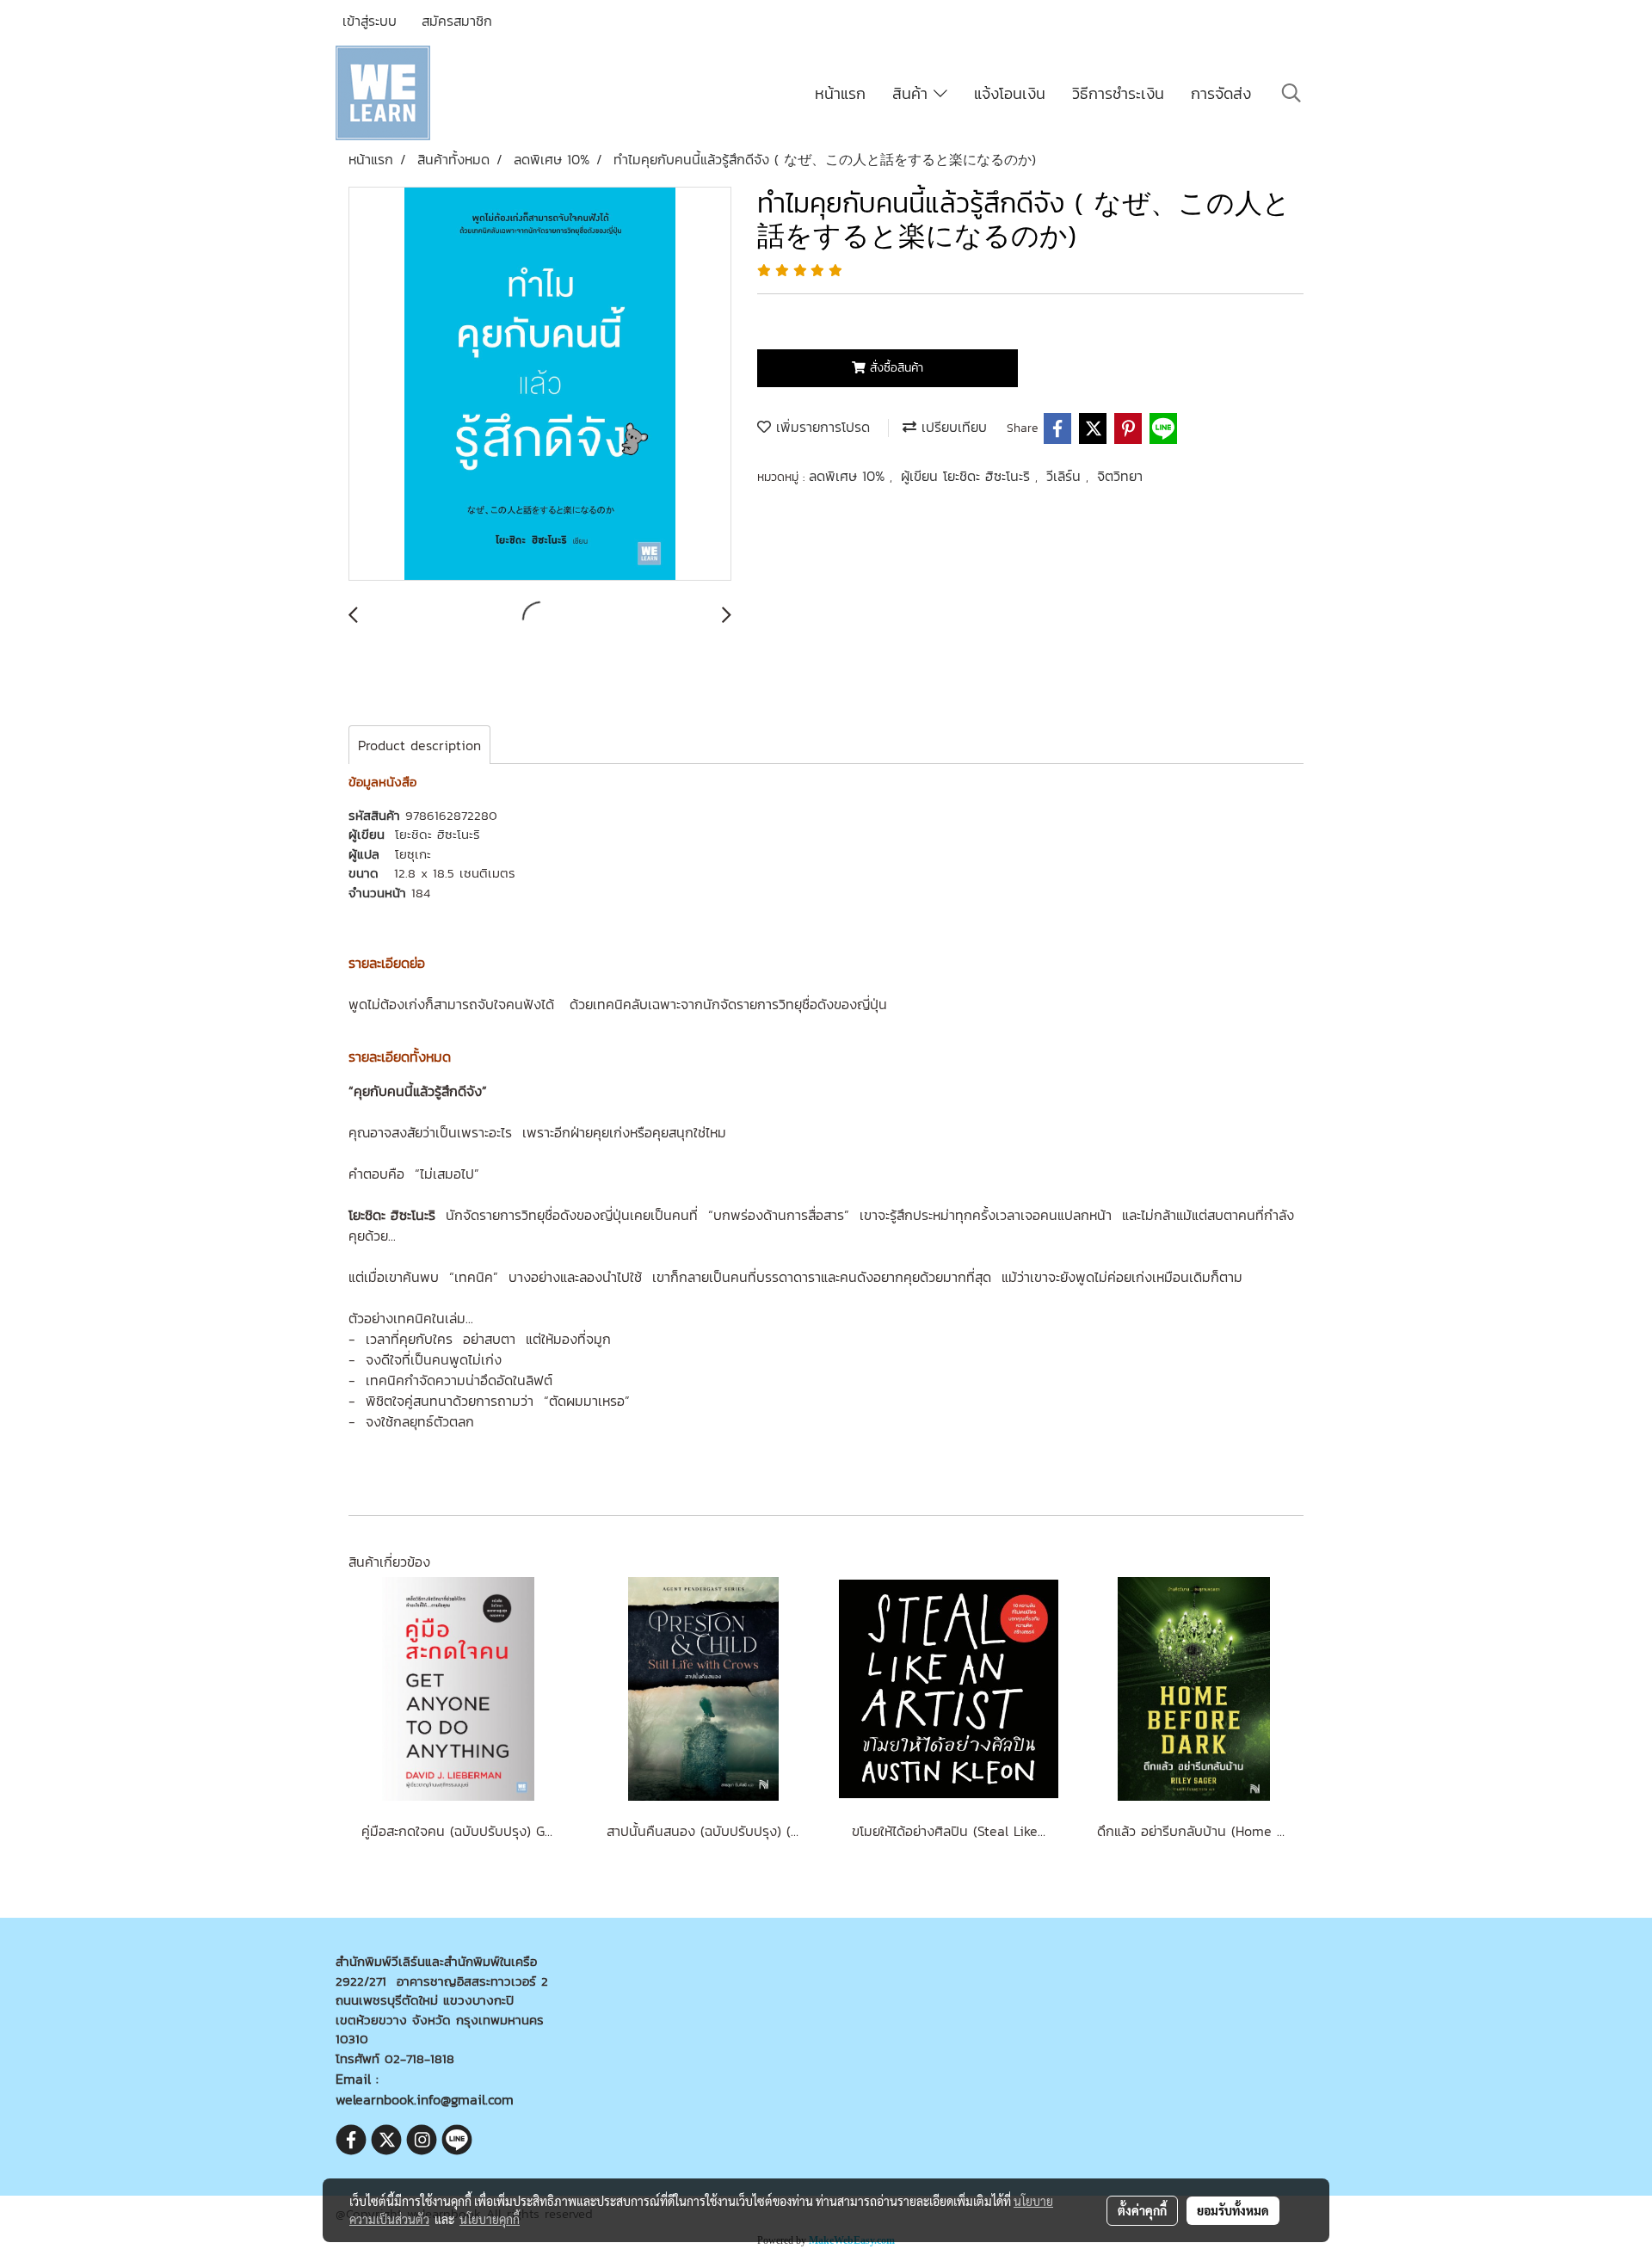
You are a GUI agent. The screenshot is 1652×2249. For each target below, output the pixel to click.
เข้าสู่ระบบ (370, 21)
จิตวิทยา (1120, 476)
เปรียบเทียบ (952, 427)
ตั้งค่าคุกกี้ (1142, 2210)
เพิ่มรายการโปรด (820, 427)
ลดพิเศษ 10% (849, 476)
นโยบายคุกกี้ (490, 2219)
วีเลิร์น (1066, 476)
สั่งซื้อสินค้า (894, 368)
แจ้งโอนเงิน (1010, 93)
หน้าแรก (840, 93)
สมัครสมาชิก (457, 21)
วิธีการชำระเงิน (1118, 93)
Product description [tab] (419, 745)
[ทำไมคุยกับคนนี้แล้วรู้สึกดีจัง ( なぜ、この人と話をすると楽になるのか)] (540, 385)
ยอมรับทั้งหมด (1233, 2210)
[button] (1291, 93)
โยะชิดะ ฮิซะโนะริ (438, 834)
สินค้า (913, 93)
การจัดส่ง (1221, 93)
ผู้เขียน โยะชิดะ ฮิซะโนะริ (968, 476)
